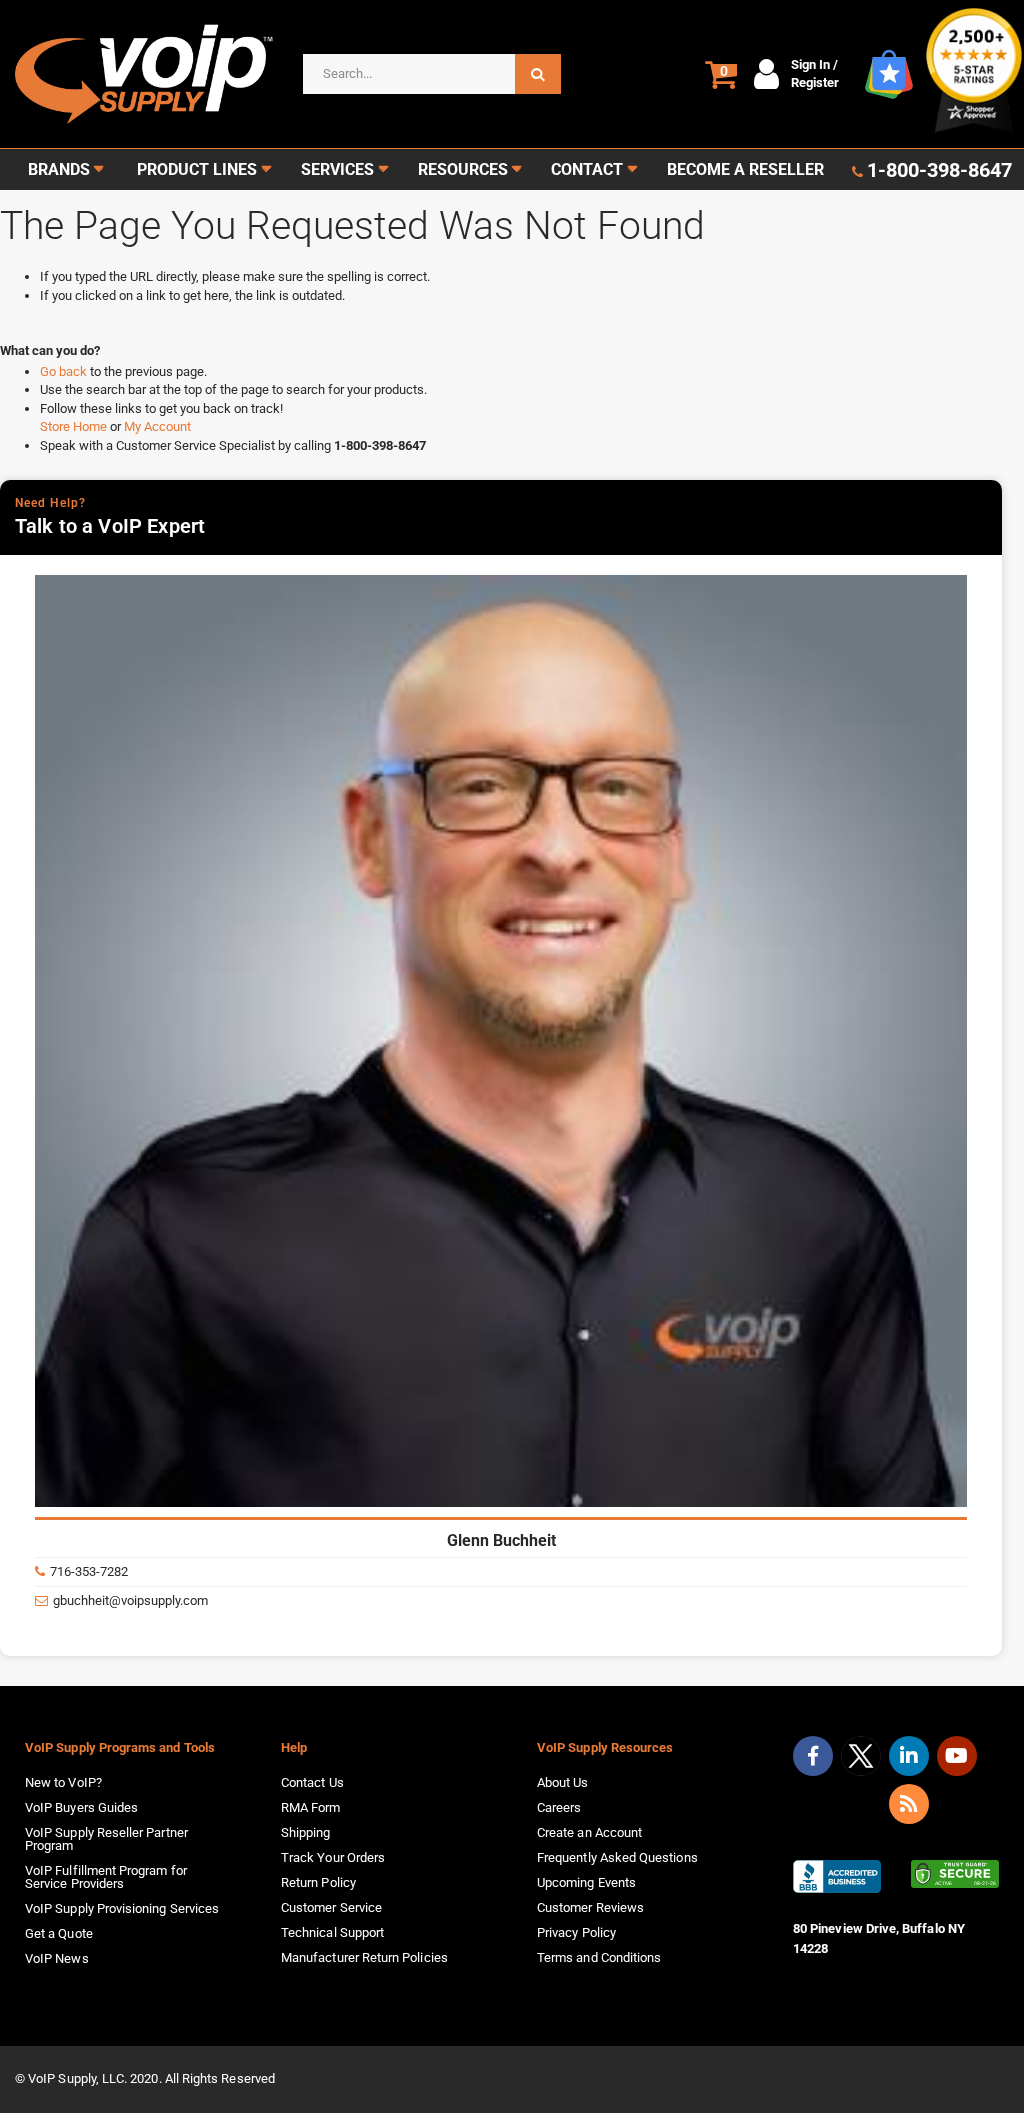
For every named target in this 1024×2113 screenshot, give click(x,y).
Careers (559, 1807)
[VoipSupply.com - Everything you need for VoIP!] (144, 74)
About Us (563, 1782)
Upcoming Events (586, 1882)
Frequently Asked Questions (617, 1857)
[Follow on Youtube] (957, 1756)
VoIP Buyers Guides (81, 1807)
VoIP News (57, 1958)
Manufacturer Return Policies (364, 1957)
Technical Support (332, 1932)
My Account (157, 426)
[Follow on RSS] (909, 1804)
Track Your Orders (333, 1857)
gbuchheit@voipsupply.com (130, 1600)
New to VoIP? (63, 1782)
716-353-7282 (89, 1571)
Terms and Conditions (599, 1957)
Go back (65, 371)
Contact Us (312, 1782)
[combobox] (432, 74)
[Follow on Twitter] (861, 1760)
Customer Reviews (590, 1907)
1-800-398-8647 (939, 170)
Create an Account (589, 1832)
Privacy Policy (576, 1932)
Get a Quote (59, 1933)
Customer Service (331, 1907)
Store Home (75, 426)
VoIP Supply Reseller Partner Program (106, 1839)
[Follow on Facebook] (813, 1756)
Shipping (306, 1832)
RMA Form (311, 1807)
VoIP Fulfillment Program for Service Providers (106, 1877)
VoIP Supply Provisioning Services (122, 1908)
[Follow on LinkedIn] (909, 1756)
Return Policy (318, 1882)
